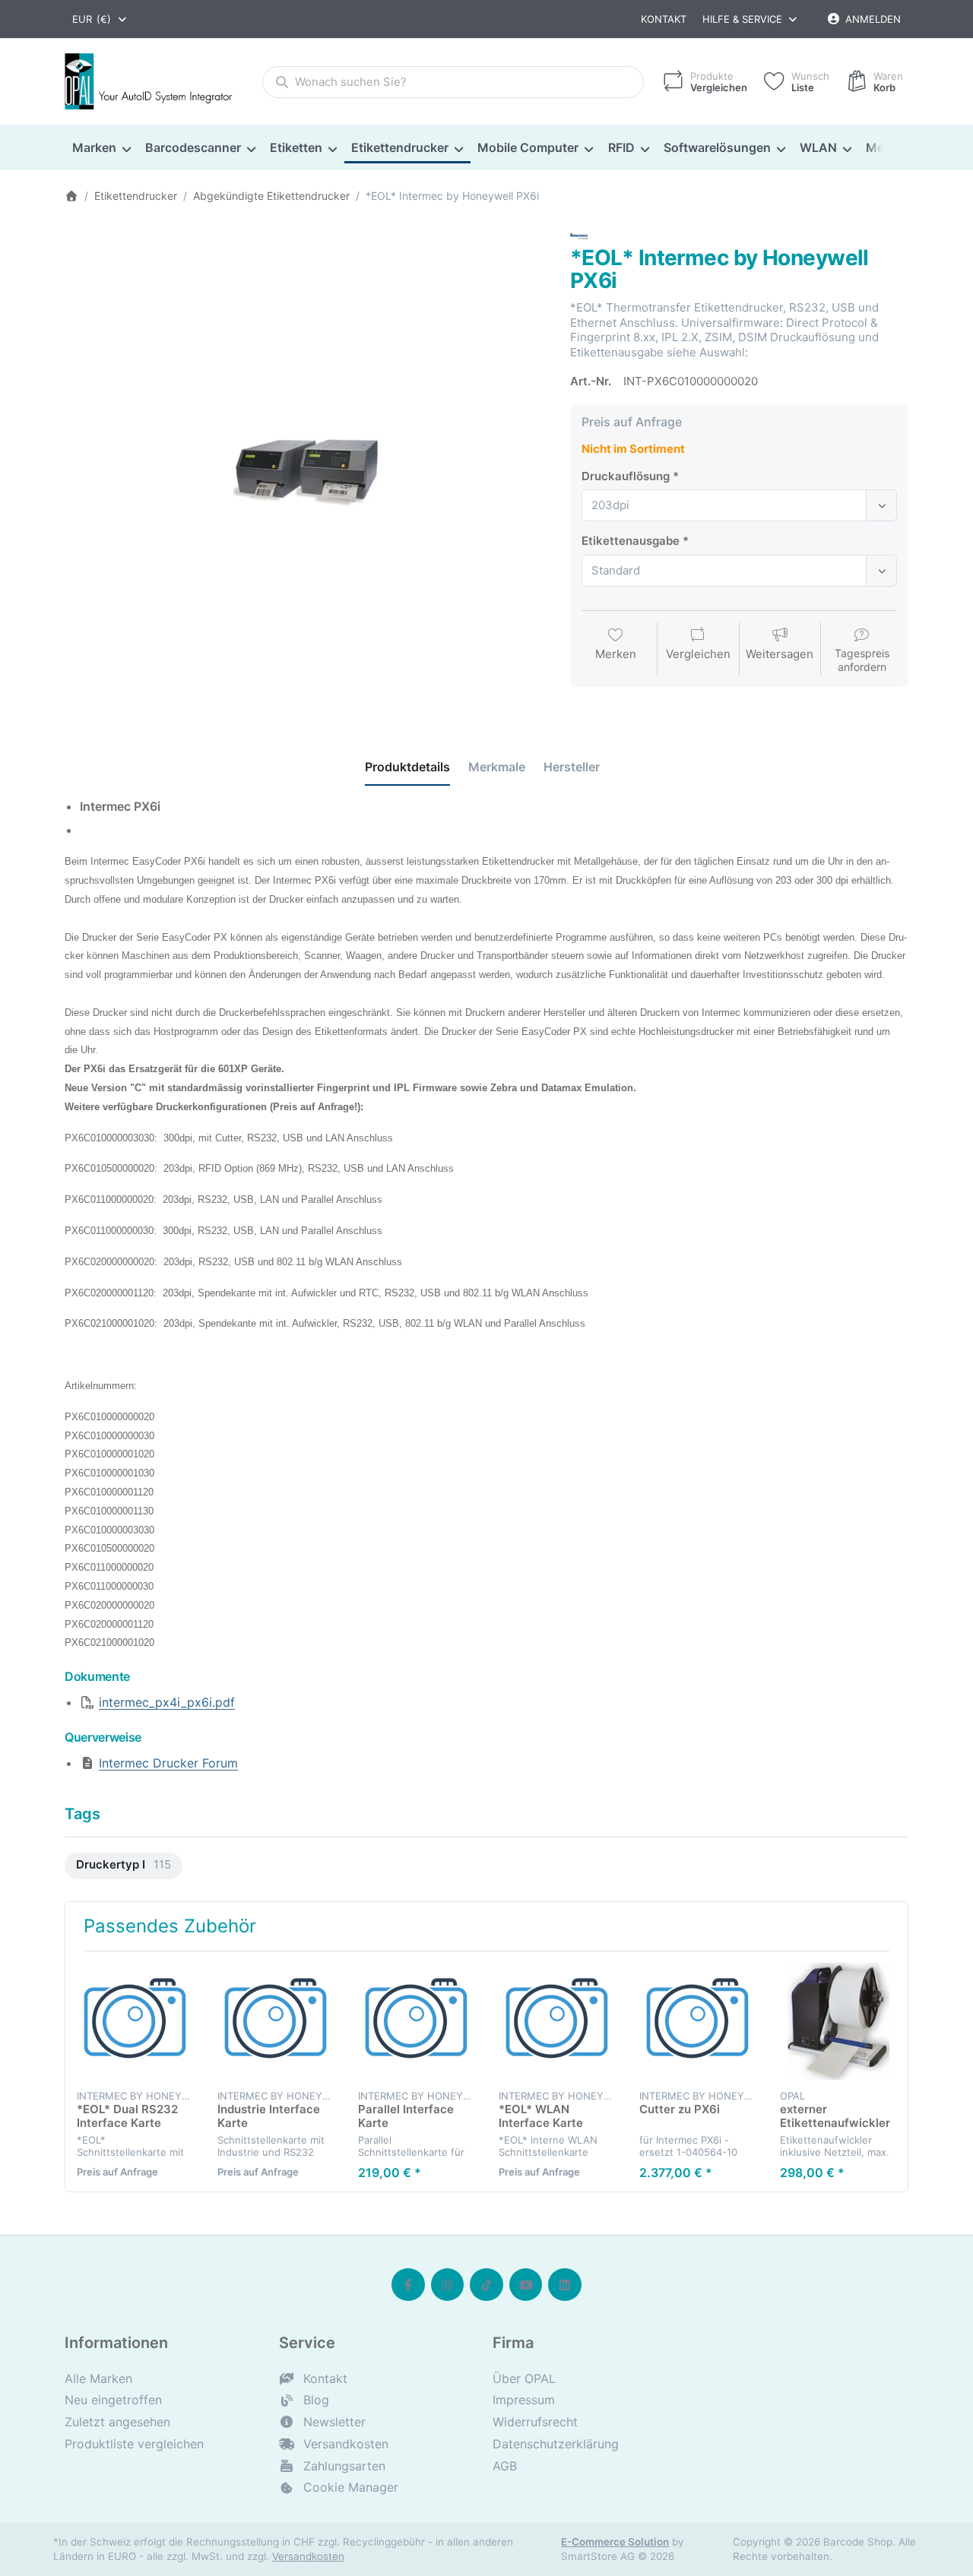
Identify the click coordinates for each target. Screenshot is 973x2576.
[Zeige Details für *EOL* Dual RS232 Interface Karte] (135, 2021)
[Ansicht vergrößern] (306, 468)
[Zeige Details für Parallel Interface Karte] (417, 2021)
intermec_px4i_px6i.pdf (167, 1702)
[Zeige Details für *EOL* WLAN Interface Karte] (557, 2021)
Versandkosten (308, 2556)
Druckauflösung (626, 476)
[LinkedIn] (565, 2285)
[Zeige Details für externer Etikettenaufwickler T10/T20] (838, 2021)
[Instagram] (448, 2285)
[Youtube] (526, 2285)
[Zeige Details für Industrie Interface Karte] (276, 2021)
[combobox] (100, 19)
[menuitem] (101, 148)
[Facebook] (408, 2285)
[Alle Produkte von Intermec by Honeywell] (579, 234)
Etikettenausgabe (631, 541)
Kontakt (664, 19)
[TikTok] (486, 2285)
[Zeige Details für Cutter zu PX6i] (698, 2021)
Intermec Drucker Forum (168, 1763)
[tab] (407, 767)
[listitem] (306, 468)
